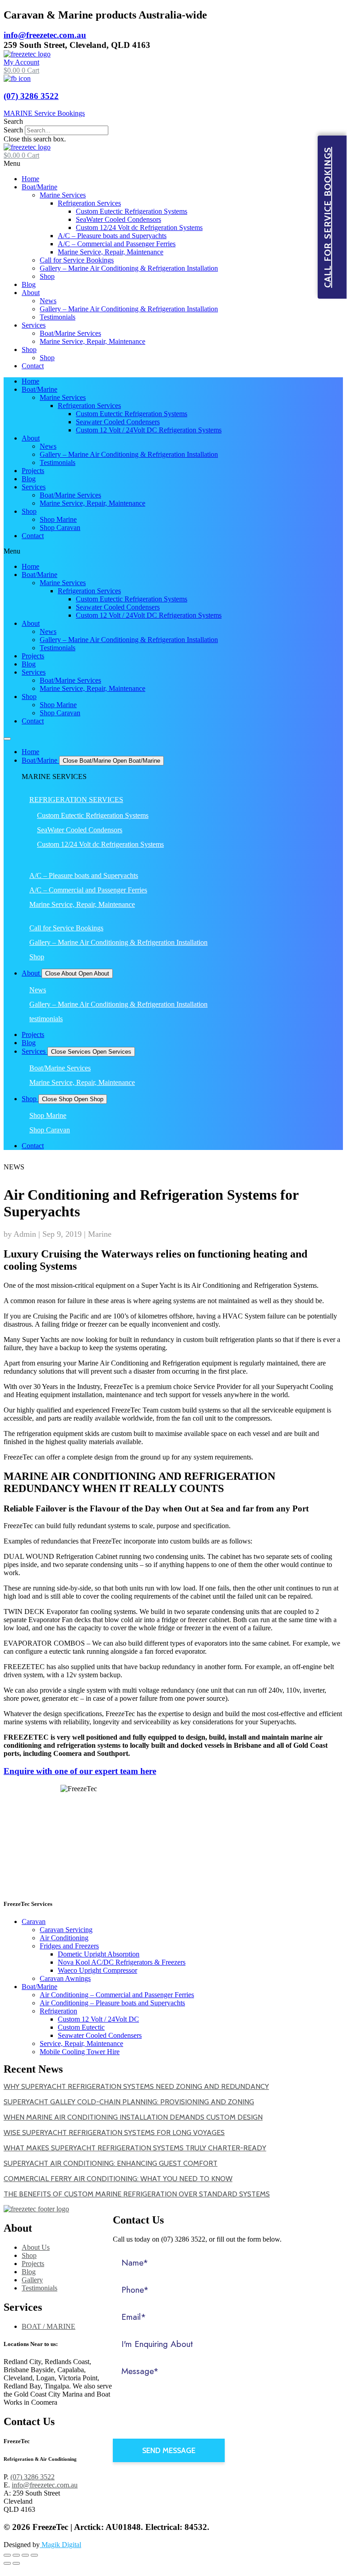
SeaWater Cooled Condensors (118, 219)
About (31, 293)
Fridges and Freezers (69, 1946)
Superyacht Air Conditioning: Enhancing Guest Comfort (111, 2163)
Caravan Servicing (66, 1930)
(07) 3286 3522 (31, 96)
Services (34, 325)
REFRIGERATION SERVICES (76, 800)
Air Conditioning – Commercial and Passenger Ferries (117, 1995)
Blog (29, 284)
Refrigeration (58, 2011)
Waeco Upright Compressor (97, 1970)
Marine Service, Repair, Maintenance (111, 252)
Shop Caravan (60, 528)
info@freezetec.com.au (45, 35)
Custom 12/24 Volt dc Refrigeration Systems (139, 228)
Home (30, 179)
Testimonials (58, 317)
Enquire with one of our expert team (80, 1771)
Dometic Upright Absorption (99, 1954)
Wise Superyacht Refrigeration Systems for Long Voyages (114, 2133)
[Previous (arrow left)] (7, 2563)
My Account (21, 62)
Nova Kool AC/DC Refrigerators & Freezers (122, 1962)
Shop (47, 276)
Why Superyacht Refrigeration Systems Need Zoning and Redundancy (136, 2086)
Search (13, 130)
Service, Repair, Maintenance (81, 2043)
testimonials (46, 1019)
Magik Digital (60, 2545)
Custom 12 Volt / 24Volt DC (98, 2019)
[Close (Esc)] (7, 2555)
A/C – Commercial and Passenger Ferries (117, 244)
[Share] (16, 2555)
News (48, 301)
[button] (173, 122)
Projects (33, 471)
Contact (33, 366)
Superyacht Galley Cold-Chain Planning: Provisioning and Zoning (129, 2102)
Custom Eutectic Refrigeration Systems (132, 211)
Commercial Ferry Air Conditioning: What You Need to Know (118, 2179)
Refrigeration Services (89, 203)
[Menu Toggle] (7, 739)
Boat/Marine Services (70, 333)
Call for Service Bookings (77, 260)
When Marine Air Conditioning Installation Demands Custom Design (133, 2117)
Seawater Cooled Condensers (118, 422)
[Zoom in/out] (34, 2555)
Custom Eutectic (81, 2027)
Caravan (34, 1921)
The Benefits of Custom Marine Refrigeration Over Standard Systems (137, 2194)
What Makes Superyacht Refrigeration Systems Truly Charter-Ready (135, 2148)
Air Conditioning (64, 1938)
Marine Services (63, 195)
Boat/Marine (39, 187)
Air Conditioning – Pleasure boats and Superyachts (112, 2003)
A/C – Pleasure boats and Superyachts (112, 236)
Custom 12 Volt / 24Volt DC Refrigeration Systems (149, 430)
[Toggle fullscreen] (25, 2555)
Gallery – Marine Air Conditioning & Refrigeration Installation (129, 268)
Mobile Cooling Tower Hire (80, 2052)
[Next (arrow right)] (16, 2563)
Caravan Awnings (65, 1978)
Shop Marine (58, 519)
